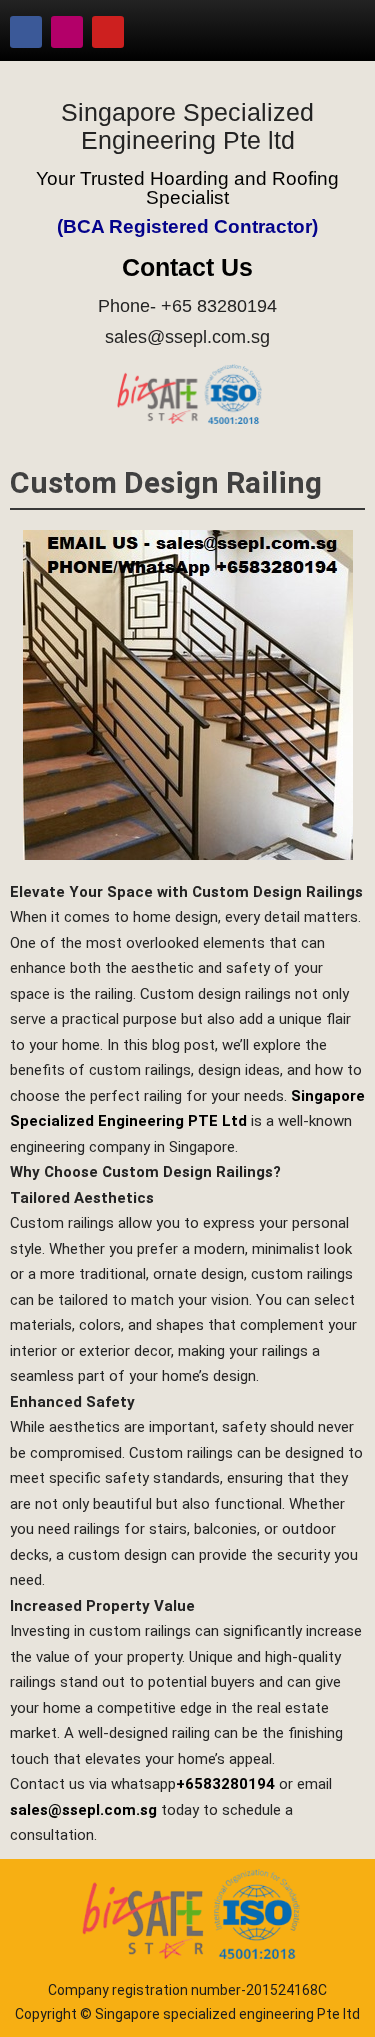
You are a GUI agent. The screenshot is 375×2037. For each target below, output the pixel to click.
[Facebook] (26, 32)
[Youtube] (108, 32)
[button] (330, 32)
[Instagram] (67, 32)
